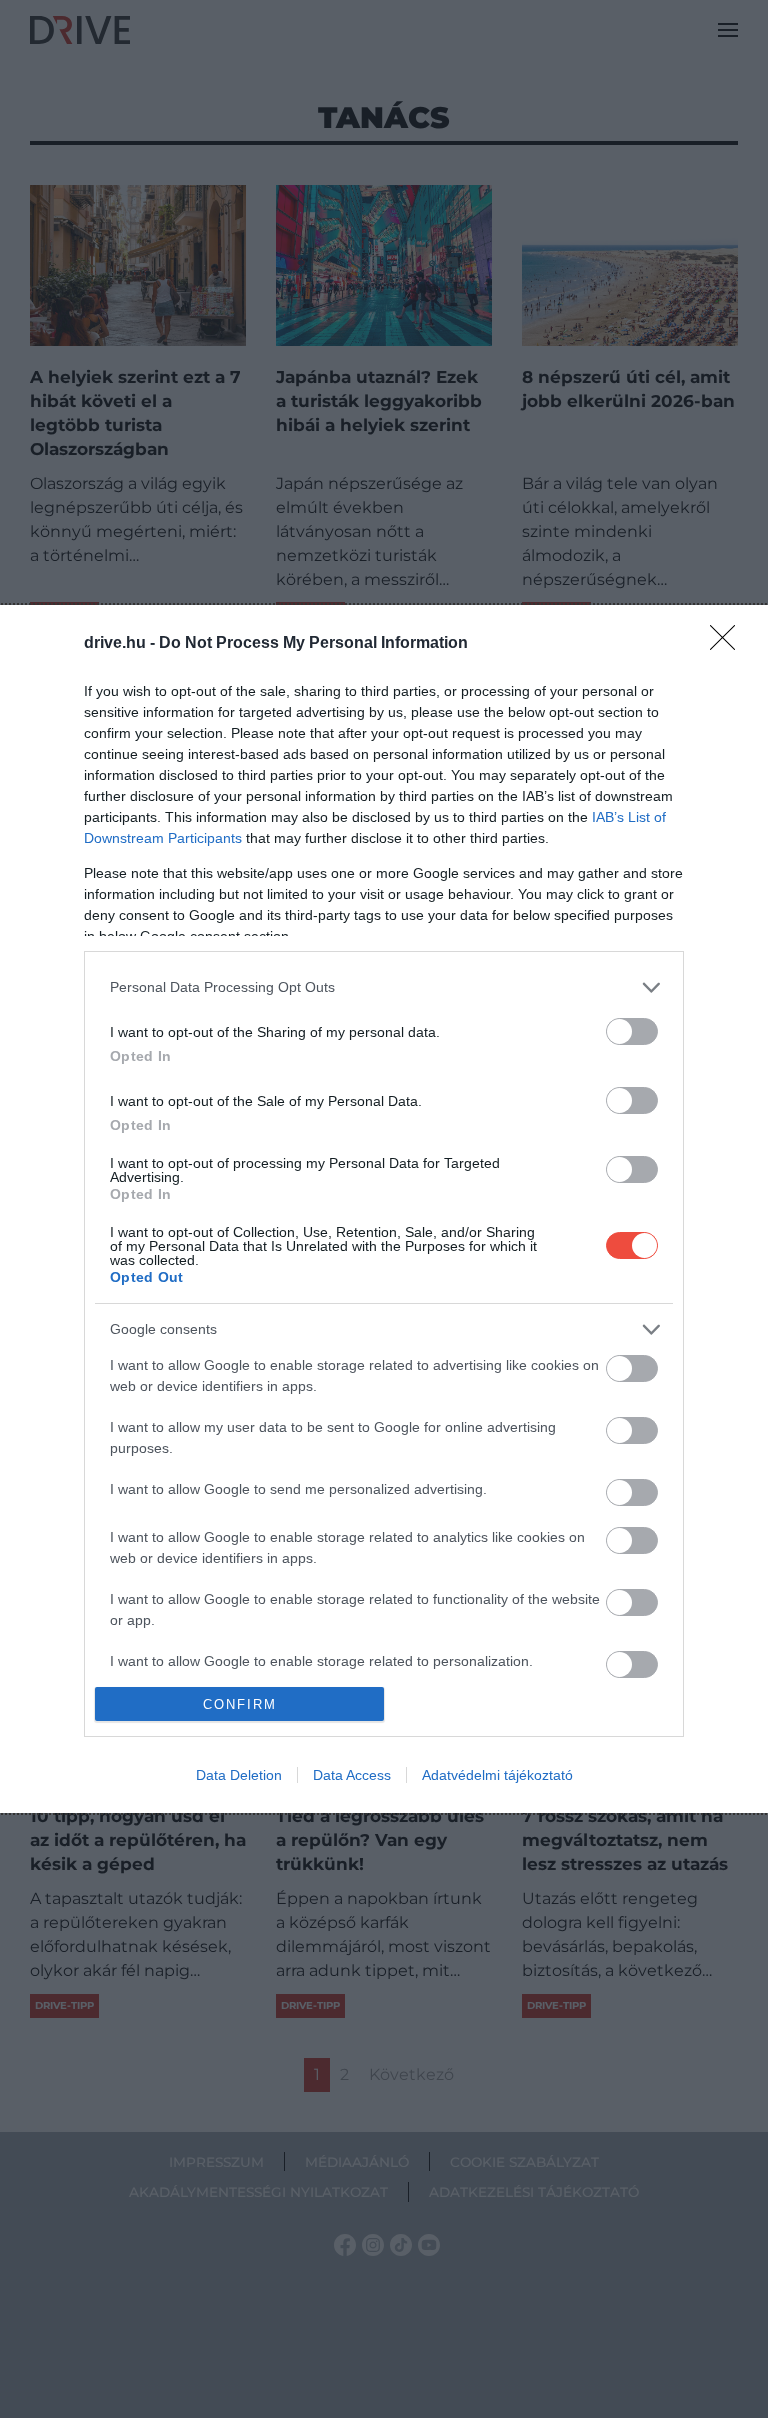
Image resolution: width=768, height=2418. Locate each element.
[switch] (632, 1031)
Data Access (352, 1775)
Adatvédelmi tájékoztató (497, 1775)
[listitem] (384, 987)
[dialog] (384, 1209)
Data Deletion (239, 1775)
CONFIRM (240, 1704)
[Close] (729, 644)
